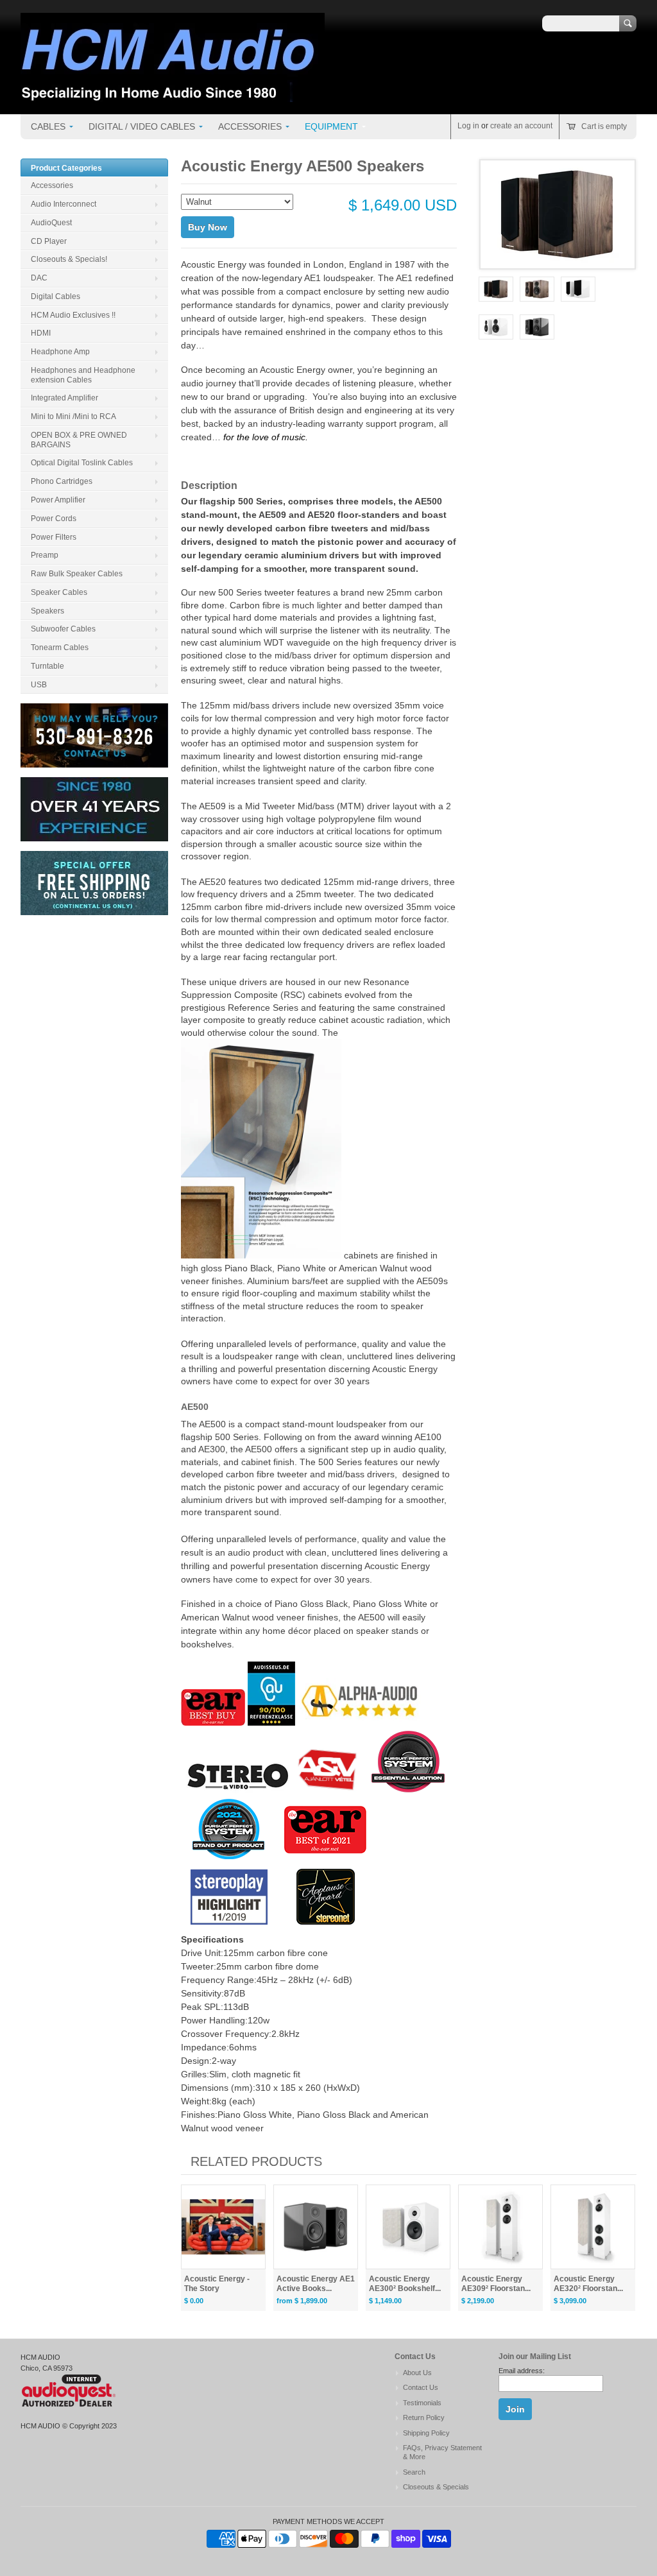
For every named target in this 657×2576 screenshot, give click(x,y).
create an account (521, 126)
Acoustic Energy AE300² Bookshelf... (405, 2284)
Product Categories (66, 168)
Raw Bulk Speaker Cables (77, 574)
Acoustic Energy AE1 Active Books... (316, 2284)
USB (39, 685)
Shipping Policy (426, 2433)
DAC (39, 278)
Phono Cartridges (62, 481)
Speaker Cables (59, 592)
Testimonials (422, 2403)
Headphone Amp (60, 352)
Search (414, 2472)
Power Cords (54, 519)
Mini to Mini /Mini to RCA (73, 416)
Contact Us (421, 2387)
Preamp (45, 555)
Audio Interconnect (64, 204)
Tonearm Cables (60, 648)
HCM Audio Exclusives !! (73, 315)
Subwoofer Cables (63, 629)
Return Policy (424, 2417)
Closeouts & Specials (436, 2487)
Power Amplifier (58, 500)
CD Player (49, 241)
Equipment (331, 126)
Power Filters (54, 537)
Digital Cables (55, 296)
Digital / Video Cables (142, 126)
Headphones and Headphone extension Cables (83, 375)
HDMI (41, 333)
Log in (468, 126)
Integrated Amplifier (64, 398)
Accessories (250, 126)
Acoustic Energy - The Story (217, 2284)
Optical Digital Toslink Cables (82, 463)
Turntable (47, 666)
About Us (417, 2373)
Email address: (522, 2371)
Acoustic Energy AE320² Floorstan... (588, 2284)
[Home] (173, 96)
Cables (48, 126)
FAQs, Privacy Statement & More (442, 2452)
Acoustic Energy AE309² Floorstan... (496, 2284)
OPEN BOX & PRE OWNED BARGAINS (79, 440)
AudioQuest (51, 223)
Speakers (47, 611)
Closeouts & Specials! (69, 259)
